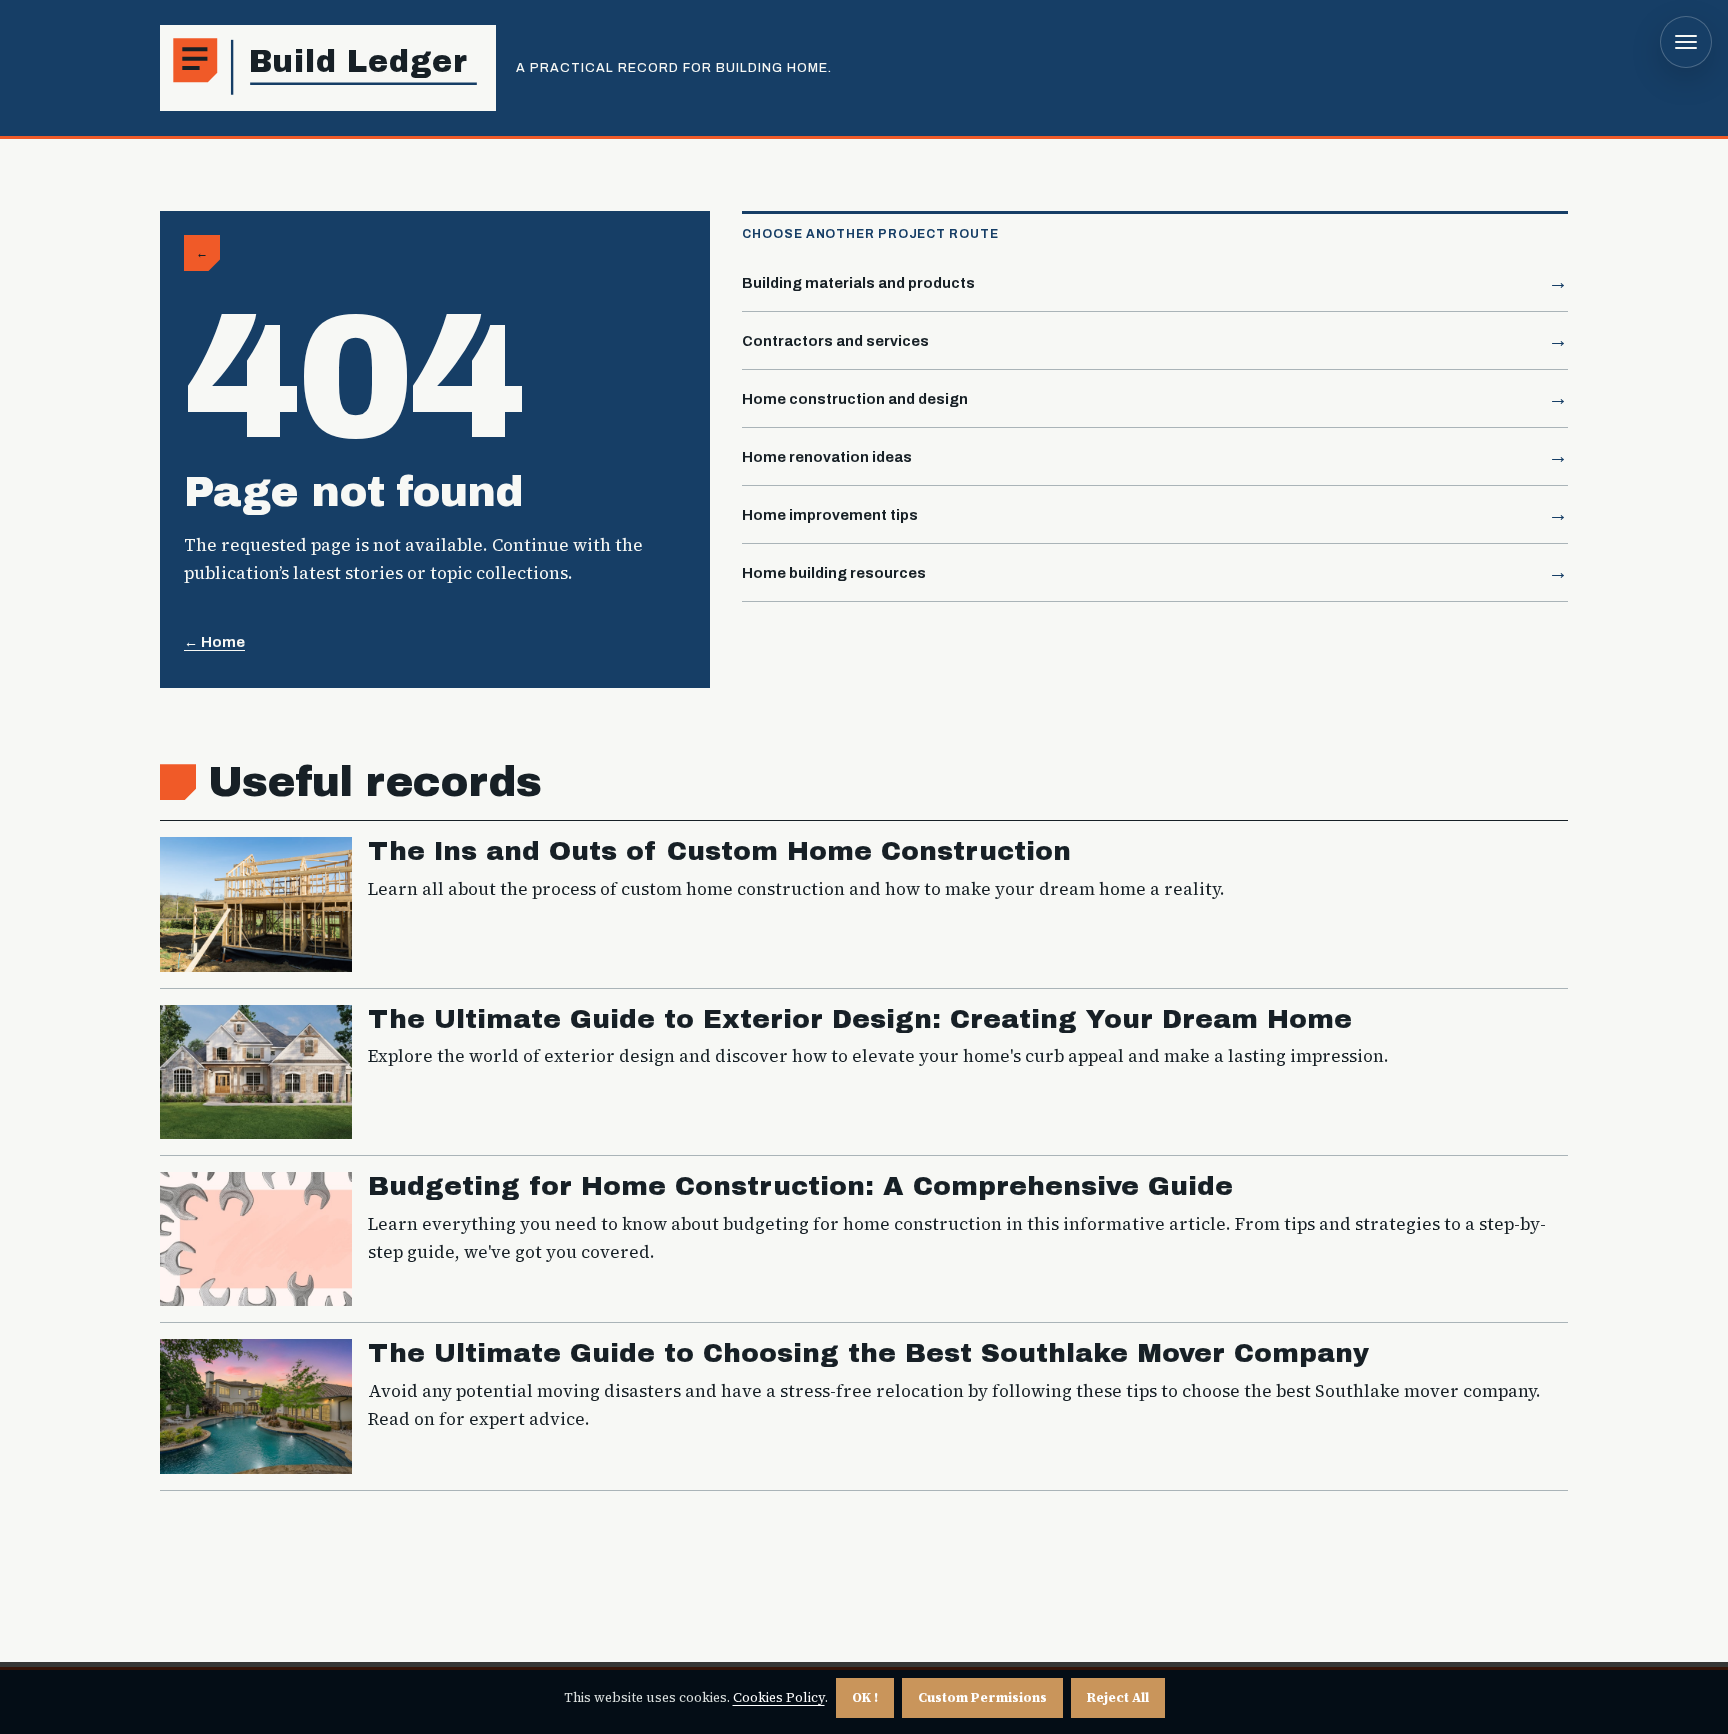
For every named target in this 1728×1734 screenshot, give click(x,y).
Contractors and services (835, 341)
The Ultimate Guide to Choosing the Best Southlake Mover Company (868, 1353)
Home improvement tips (830, 515)
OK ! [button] (865, 1697)
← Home (214, 642)
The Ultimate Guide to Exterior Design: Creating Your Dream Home (860, 1019)
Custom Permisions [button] (982, 1697)
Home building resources (834, 573)
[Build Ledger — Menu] (1686, 42)
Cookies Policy (779, 1697)
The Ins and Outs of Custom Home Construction (719, 851)
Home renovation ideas (827, 457)
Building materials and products (858, 283)
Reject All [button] (1118, 1697)
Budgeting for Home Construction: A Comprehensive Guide (800, 1186)
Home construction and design (855, 399)
